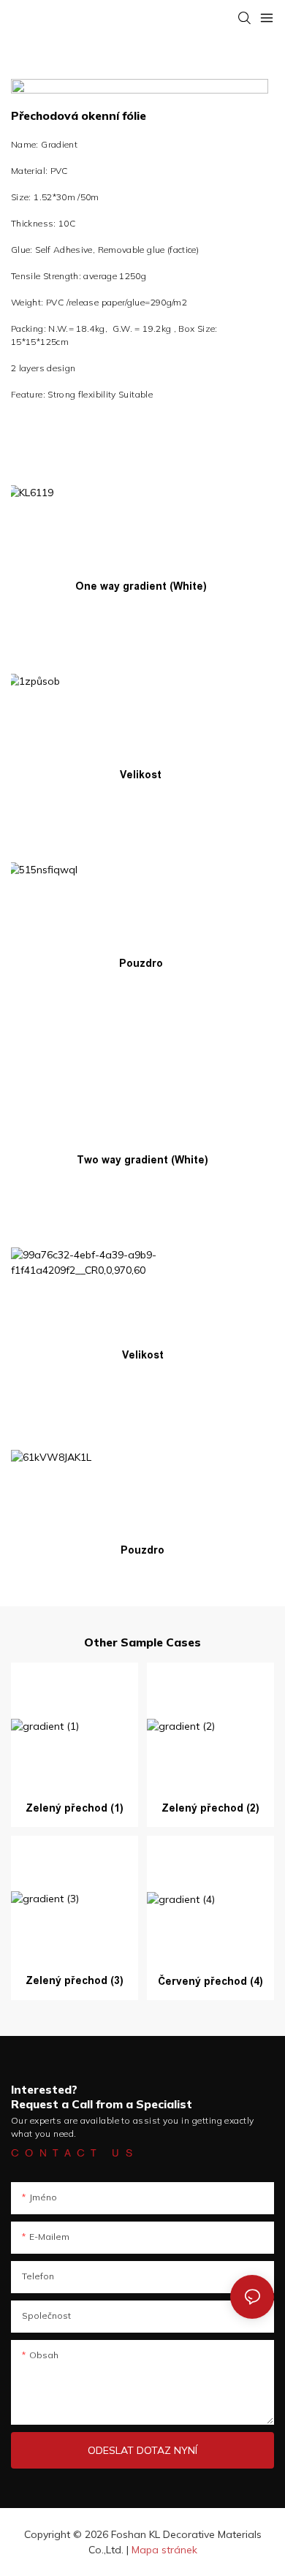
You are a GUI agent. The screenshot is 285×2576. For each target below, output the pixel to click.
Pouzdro (141, 963)
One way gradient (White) (141, 586)
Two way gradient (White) (142, 1160)
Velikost (141, 775)
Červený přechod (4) (210, 1981)
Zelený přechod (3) (75, 1980)
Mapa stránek (164, 2550)
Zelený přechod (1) (75, 1808)
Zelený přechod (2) (210, 1808)
